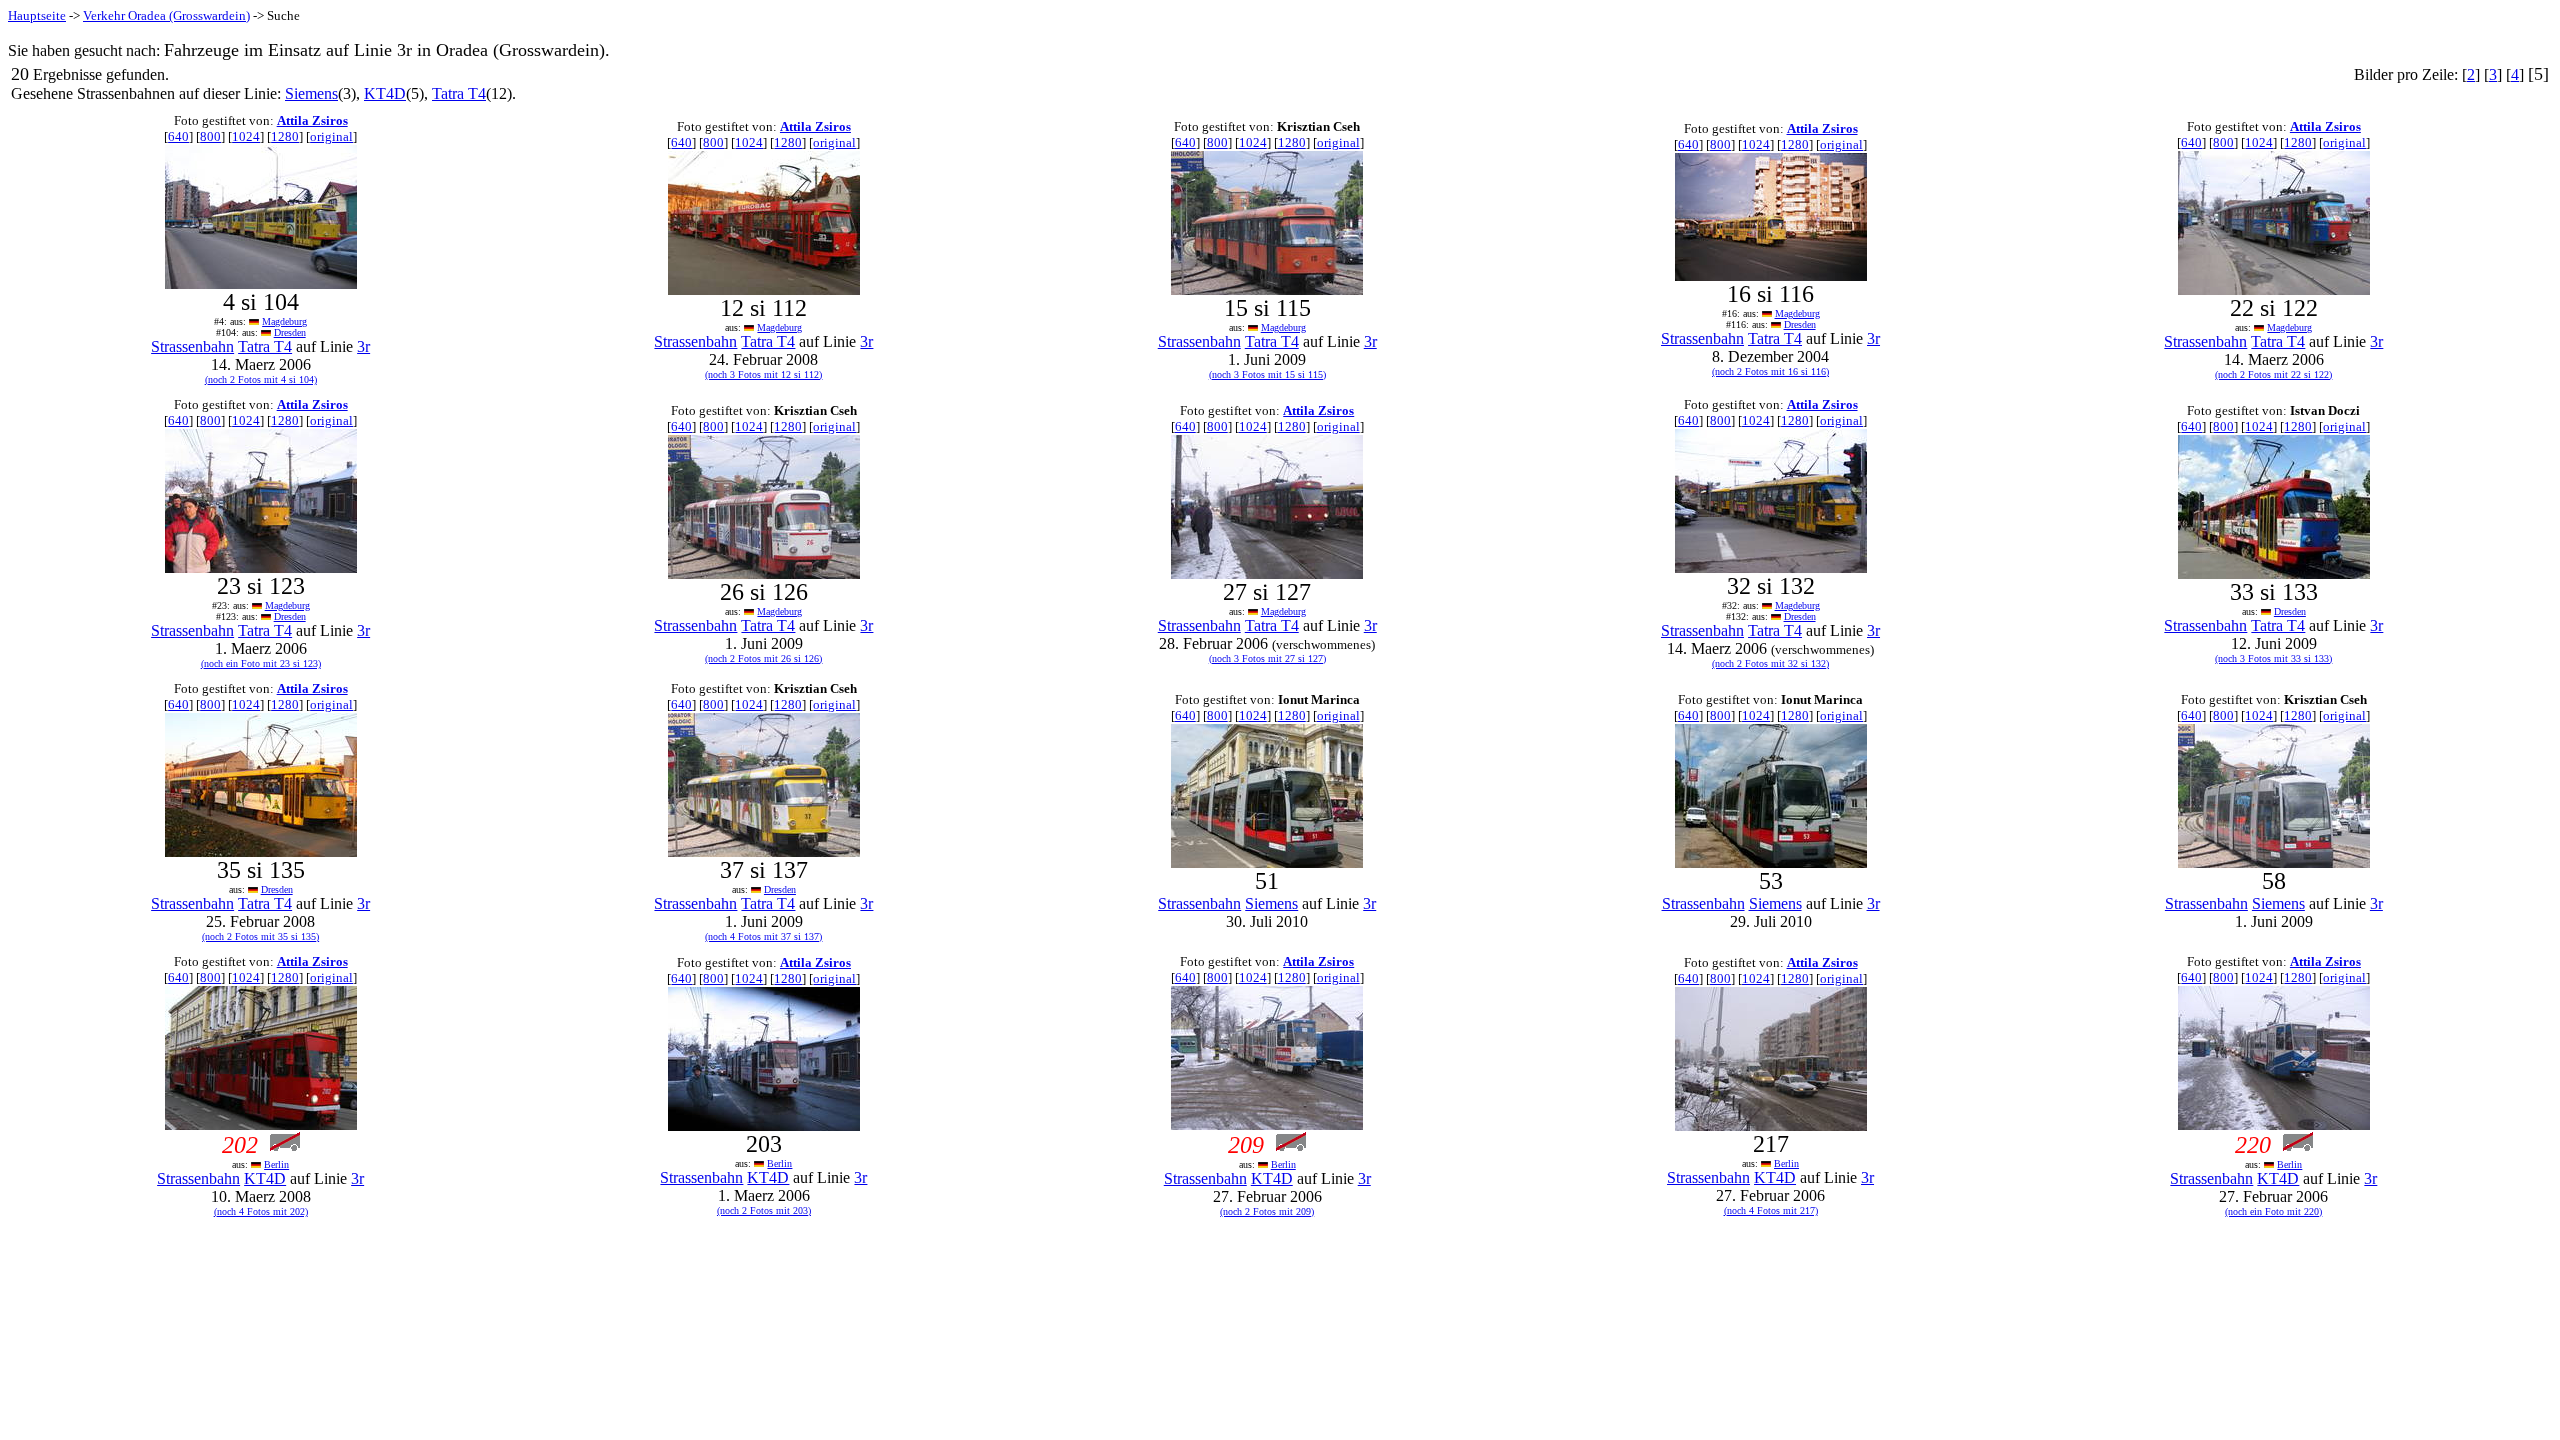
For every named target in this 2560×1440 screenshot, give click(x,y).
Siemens (311, 93)
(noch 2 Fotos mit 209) (1267, 1211)
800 (210, 136)
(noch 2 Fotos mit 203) (764, 1210)
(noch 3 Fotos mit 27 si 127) (1267, 658)
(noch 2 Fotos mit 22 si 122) (2273, 374)
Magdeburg (284, 321)
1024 (246, 136)
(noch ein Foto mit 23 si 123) (261, 663)
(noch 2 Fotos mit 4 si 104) (261, 379)
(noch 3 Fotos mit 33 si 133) (2273, 658)
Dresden (290, 332)
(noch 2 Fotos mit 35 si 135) (260, 936)
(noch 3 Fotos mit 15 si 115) (1267, 374)
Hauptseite (37, 15)
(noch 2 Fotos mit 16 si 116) (1770, 371)
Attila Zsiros (312, 120)
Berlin (276, 1164)
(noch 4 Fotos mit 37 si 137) (763, 936)
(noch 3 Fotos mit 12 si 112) (763, 374)
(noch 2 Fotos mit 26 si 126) (763, 658)
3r (363, 346)
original (331, 136)
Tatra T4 (459, 93)
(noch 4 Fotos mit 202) (261, 1211)
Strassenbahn (192, 346)
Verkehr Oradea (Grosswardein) (166, 15)
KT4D (385, 93)
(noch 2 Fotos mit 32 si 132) (1770, 663)
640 (178, 136)
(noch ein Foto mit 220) (2273, 1211)
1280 (285, 136)
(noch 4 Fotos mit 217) (1771, 1210)
